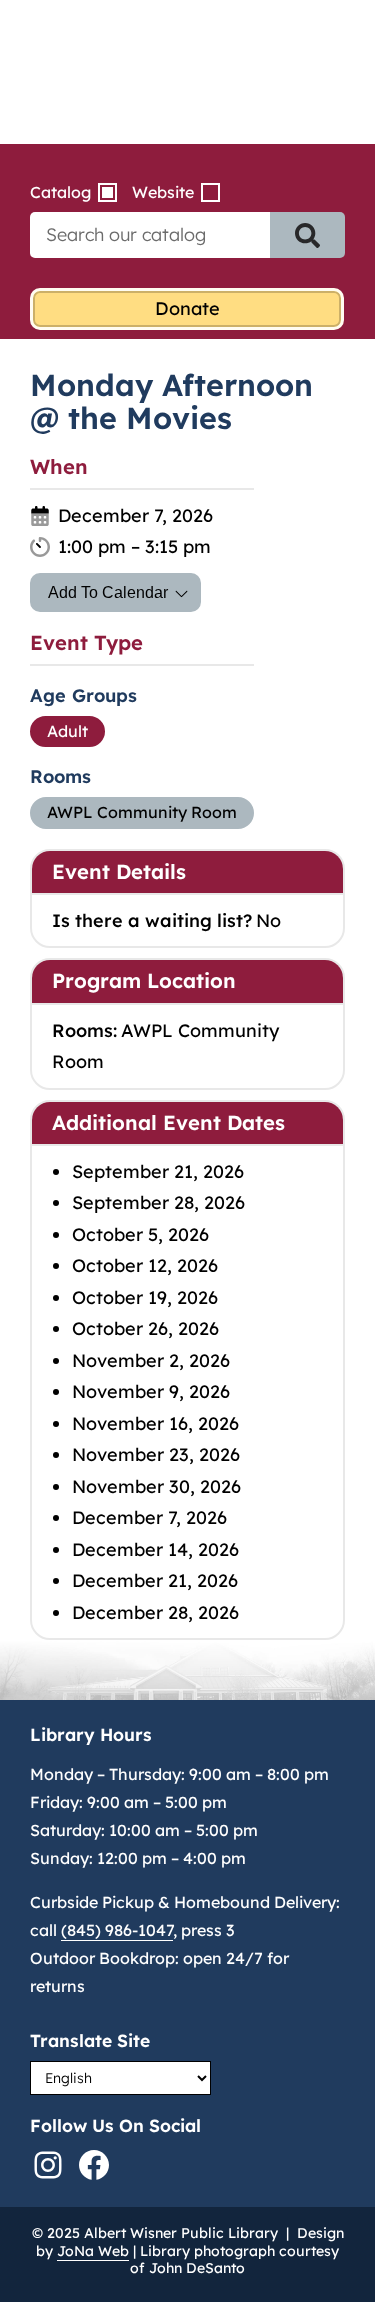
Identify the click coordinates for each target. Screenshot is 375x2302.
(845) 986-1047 (117, 1930)
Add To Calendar (108, 592)
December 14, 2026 (155, 1549)
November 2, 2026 (151, 1360)
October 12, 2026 (145, 1265)
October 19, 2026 (145, 1297)
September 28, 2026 (158, 1202)
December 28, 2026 (155, 1612)
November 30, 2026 (156, 1486)
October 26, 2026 (145, 1328)
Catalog (60, 192)
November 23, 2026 (156, 1454)
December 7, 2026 (149, 1517)
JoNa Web (93, 2251)
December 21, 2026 (155, 1580)
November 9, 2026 (151, 1391)
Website (163, 192)
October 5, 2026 (140, 1234)
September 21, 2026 (158, 1171)
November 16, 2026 (155, 1423)
